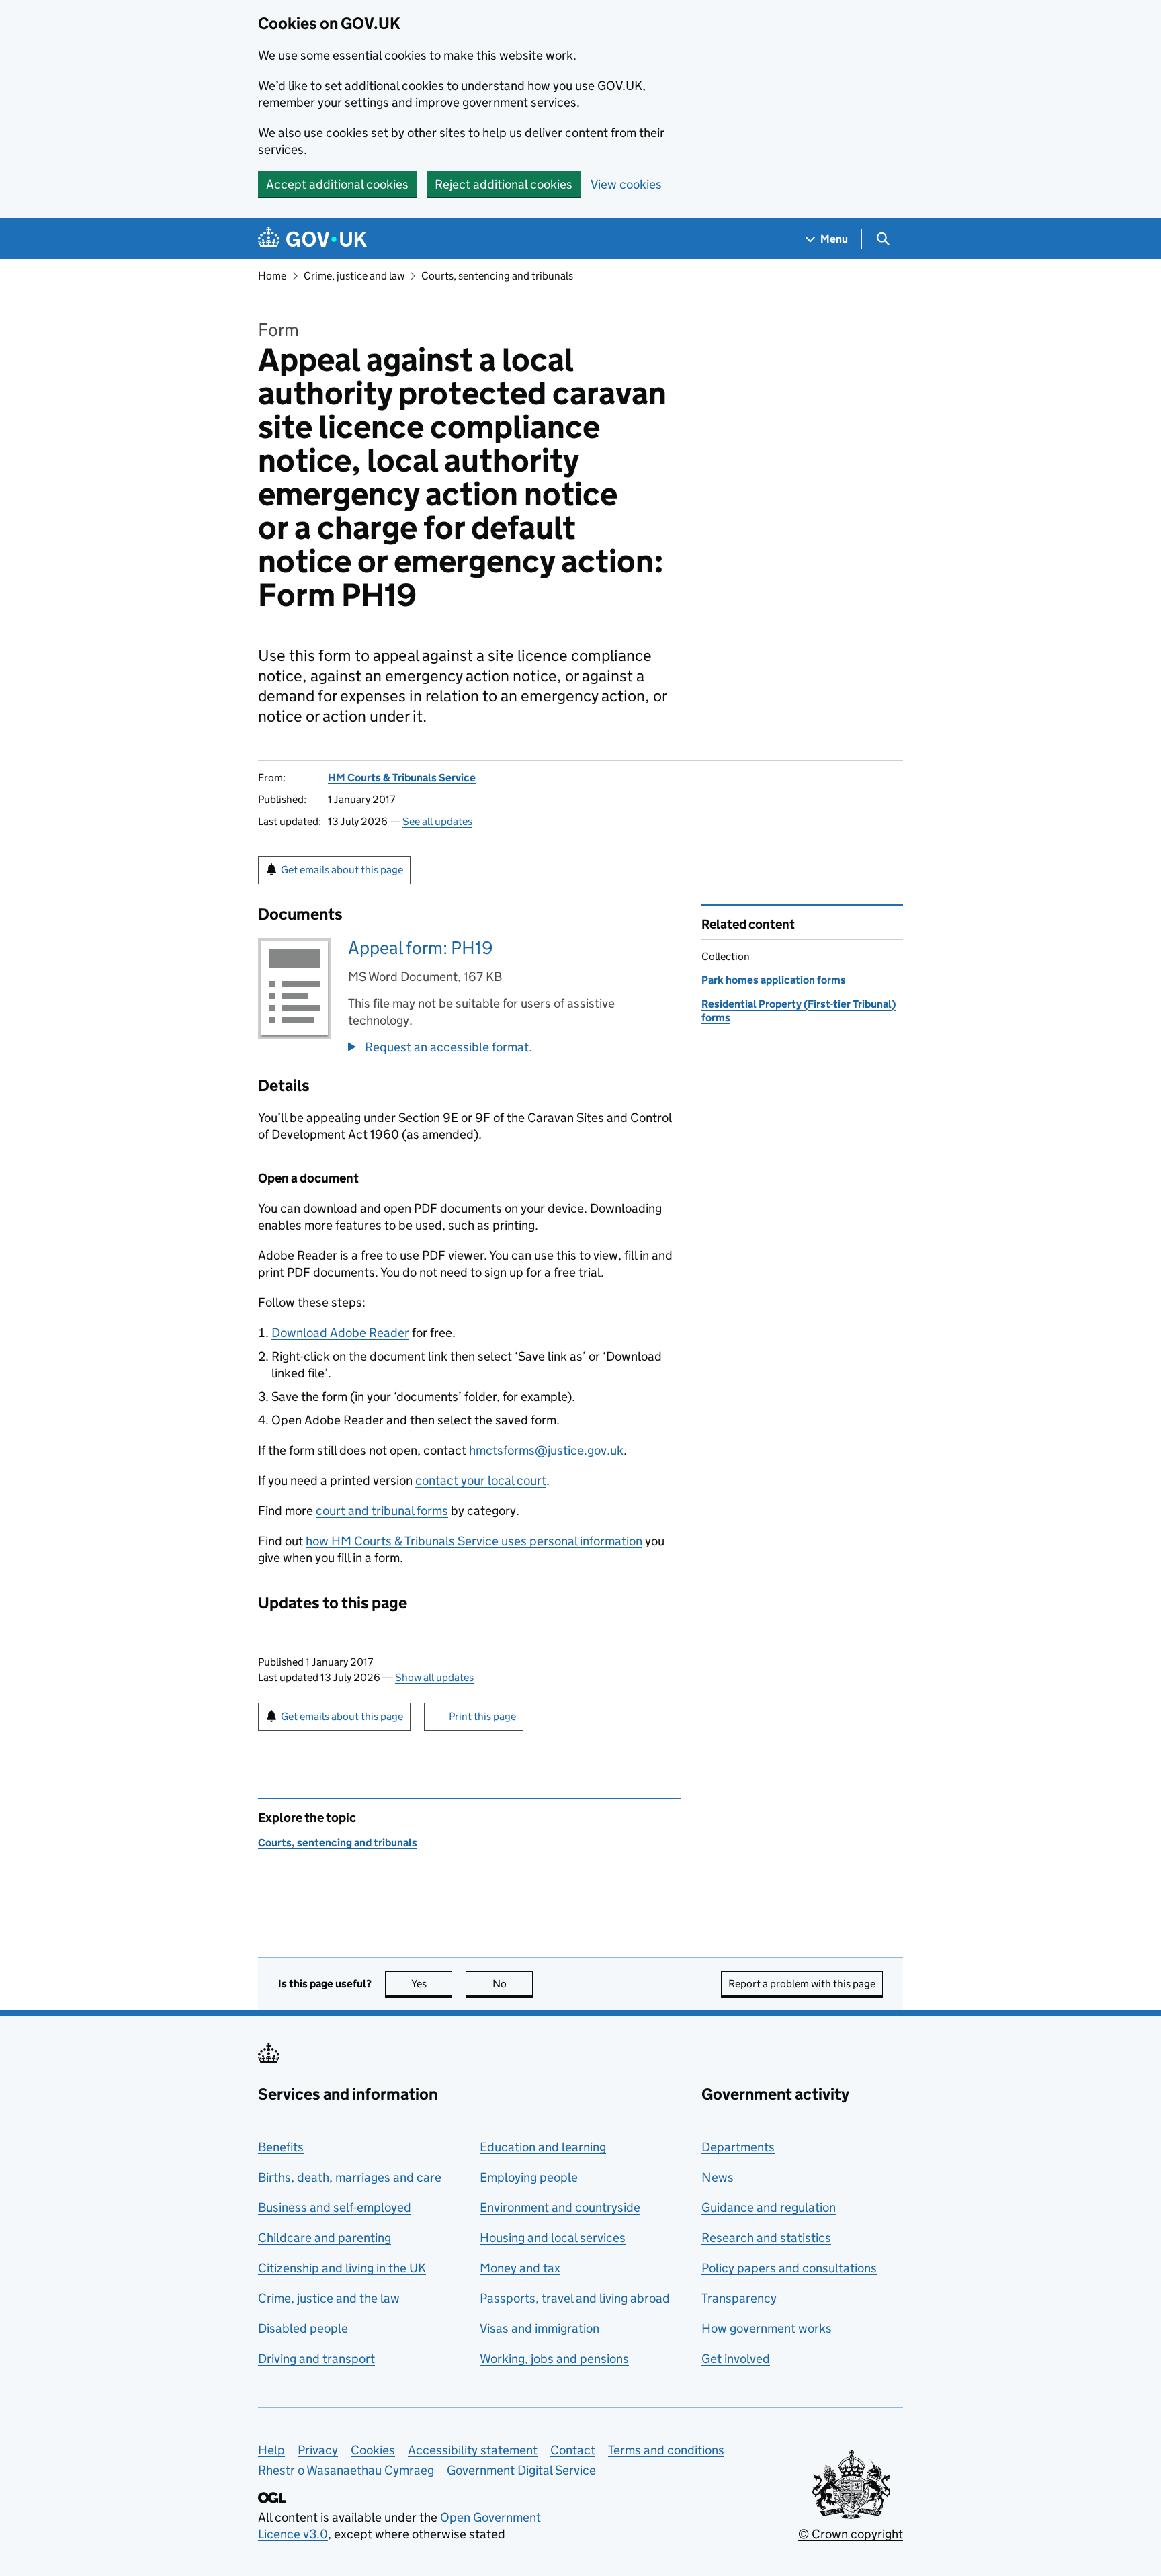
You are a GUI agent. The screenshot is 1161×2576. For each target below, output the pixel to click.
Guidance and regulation (769, 2207)
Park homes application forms (774, 980)
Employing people (529, 2177)
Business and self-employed (335, 2207)
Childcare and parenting (325, 2238)
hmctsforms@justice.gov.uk (546, 1450)
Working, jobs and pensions (554, 2359)
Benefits (281, 2147)
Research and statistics (766, 2238)
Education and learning (543, 2147)
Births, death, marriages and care (350, 2177)
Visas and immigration (540, 2328)
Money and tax (520, 2268)
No (513, 1984)
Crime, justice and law (354, 276)
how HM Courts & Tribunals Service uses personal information (474, 1541)
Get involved (736, 2359)
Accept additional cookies (337, 184)
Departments (738, 2147)
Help (271, 2450)
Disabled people (303, 2328)
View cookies (626, 184)
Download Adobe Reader (340, 1333)
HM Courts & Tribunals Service (402, 778)
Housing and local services (553, 2238)
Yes (432, 1984)
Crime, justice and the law (329, 2298)
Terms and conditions (666, 2450)
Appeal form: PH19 (421, 948)
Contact (573, 2450)
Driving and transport (316, 2359)
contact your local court (481, 1480)
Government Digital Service (521, 2470)
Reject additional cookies (504, 184)
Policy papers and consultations (789, 2268)
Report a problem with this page (802, 1984)
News (718, 2177)
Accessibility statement (473, 2450)
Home (272, 276)
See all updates (437, 821)
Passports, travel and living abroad (575, 2298)
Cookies (373, 2450)
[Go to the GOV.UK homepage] (312, 239)
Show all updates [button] (434, 1677)
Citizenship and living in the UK (342, 2268)
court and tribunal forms (382, 1511)
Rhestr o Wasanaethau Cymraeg (346, 2470)
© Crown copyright (851, 2534)
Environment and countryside (560, 2207)
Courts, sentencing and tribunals (497, 276)
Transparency (739, 2298)
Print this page (482, 1716)
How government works (767, 2328)
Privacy (318, 2450)
